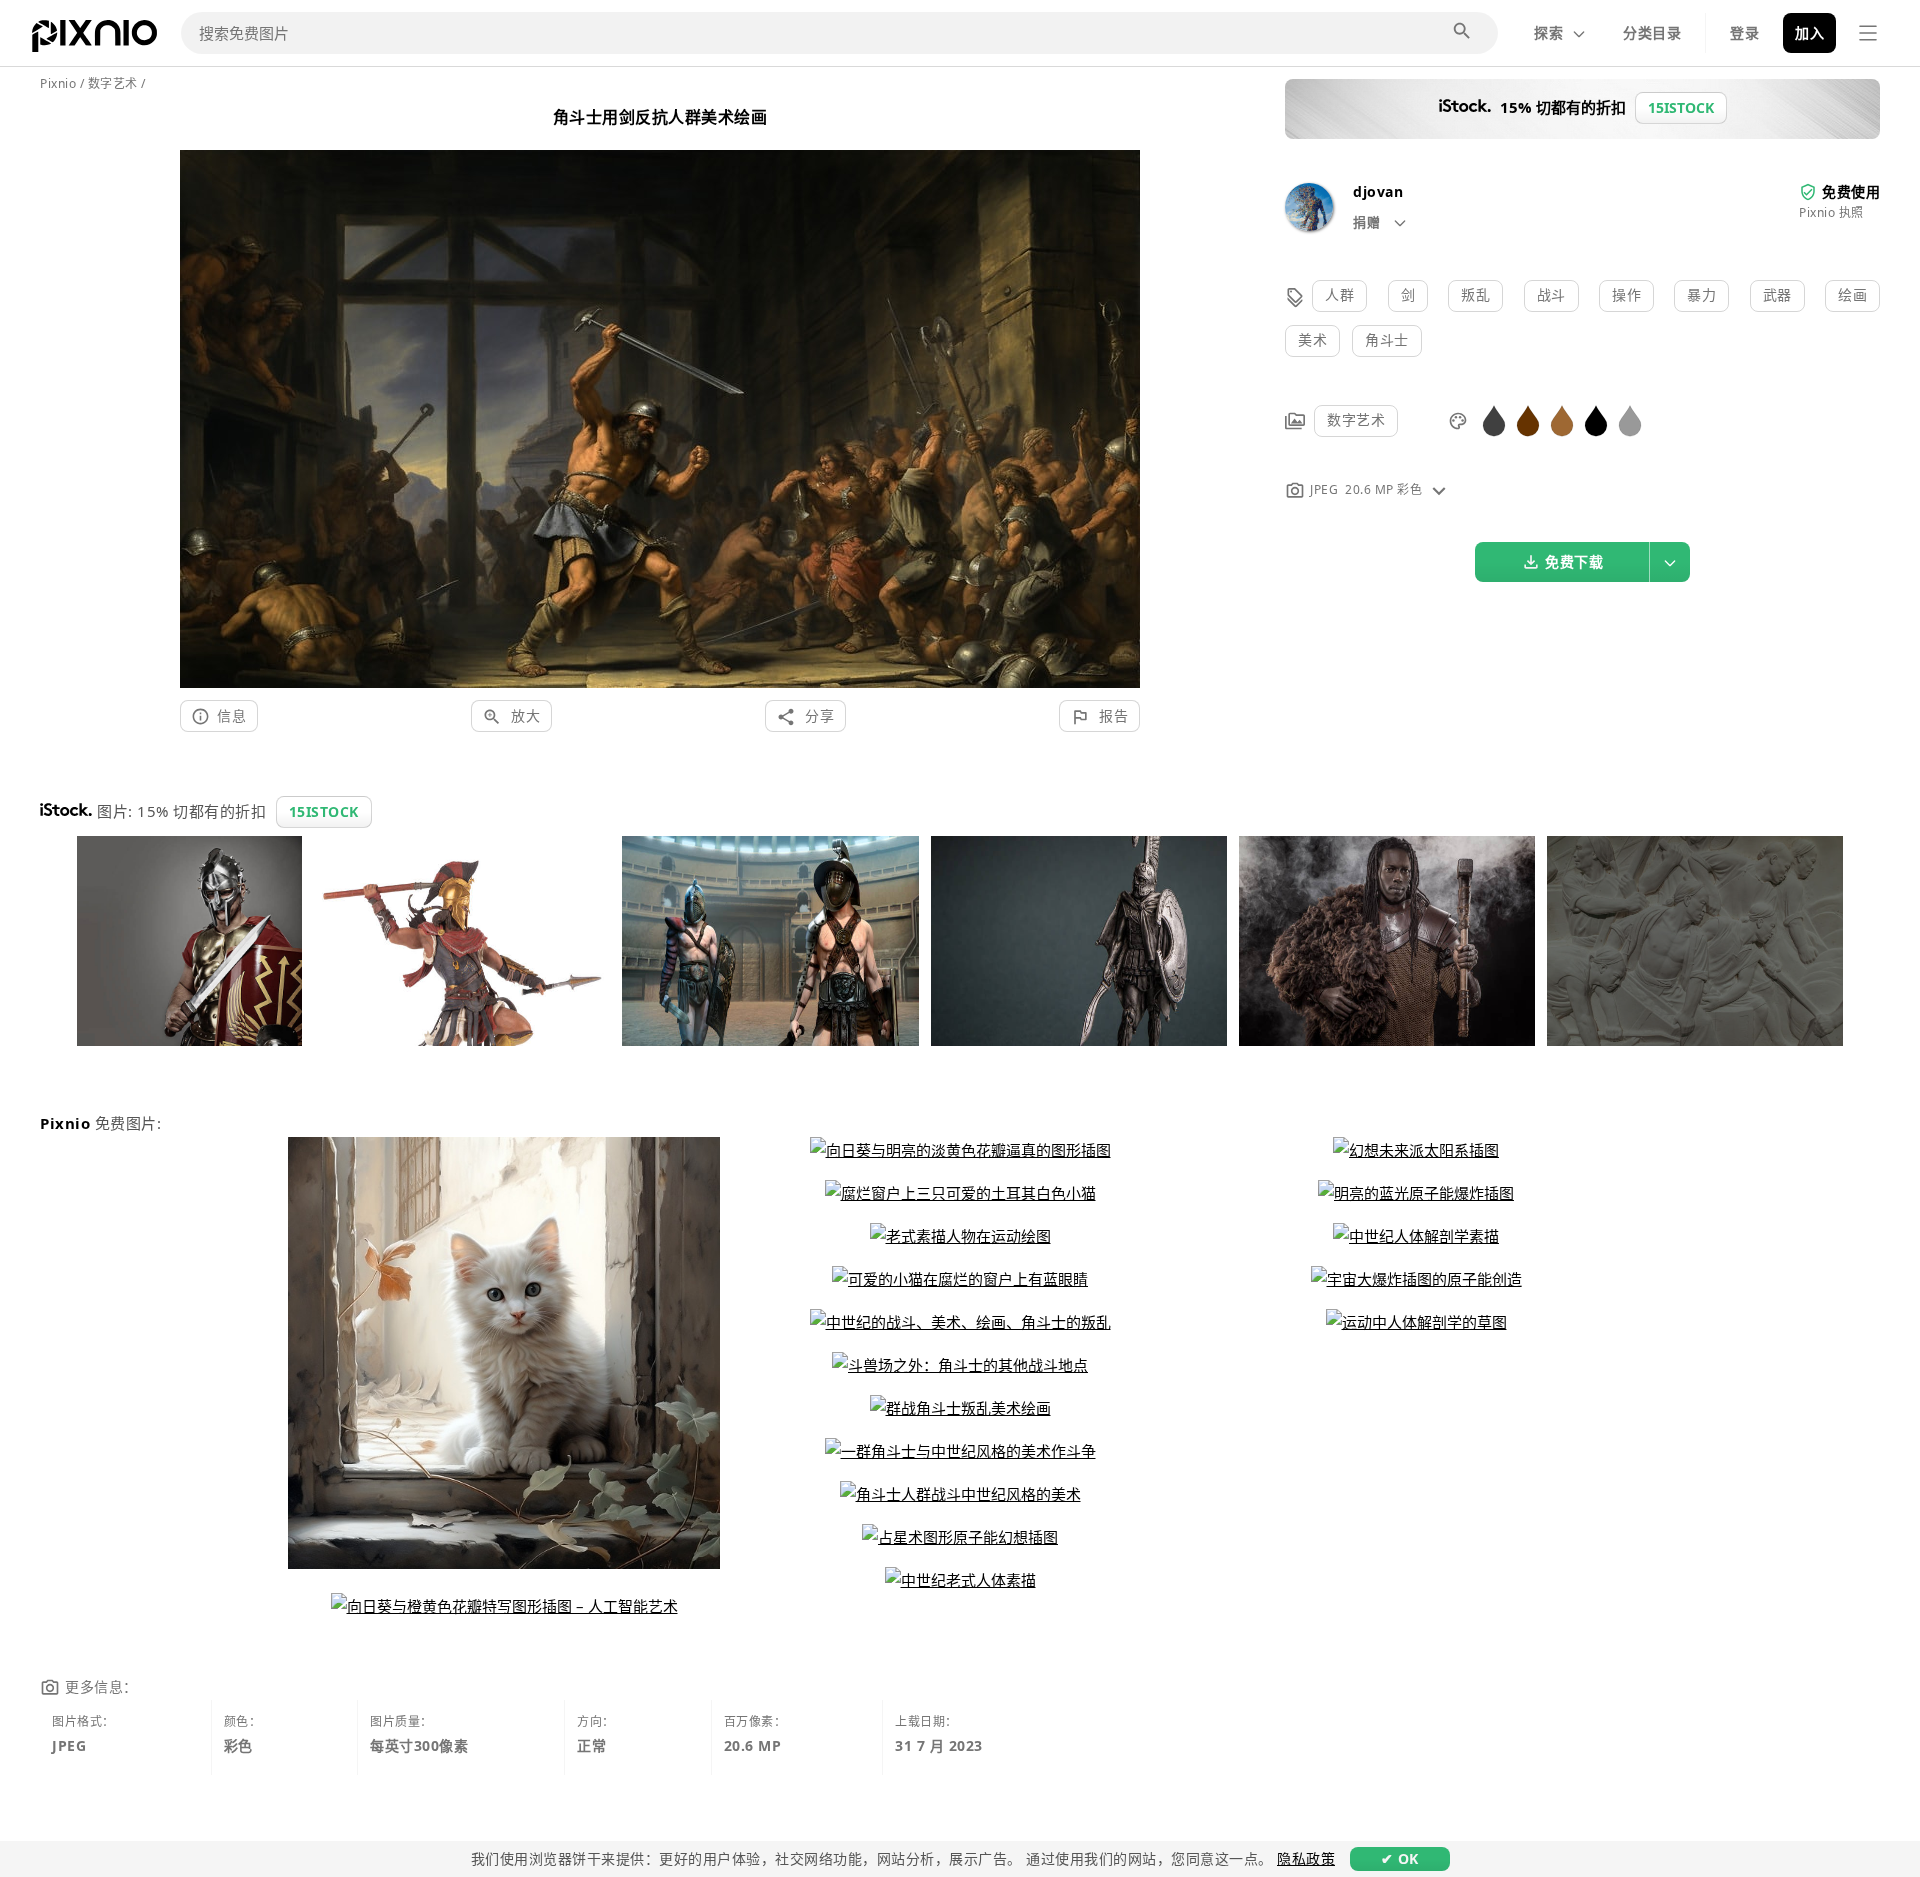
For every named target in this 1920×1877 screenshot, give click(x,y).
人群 (1339, 294)
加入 (1809, 32)
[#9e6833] (1562, 419)
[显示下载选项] (1670, 562)
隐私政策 (1306, 1858)
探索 (1548, 32)
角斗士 (1387, 339)
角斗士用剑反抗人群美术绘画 (660, 117)
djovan (1378, 191)
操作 (1626, 294)
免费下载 (1574, 561)
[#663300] (1528, 419)
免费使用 (1851, 191)
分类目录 (1652, 32)
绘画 (1852, 294)
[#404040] (1494, 419)
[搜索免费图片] (1463, 32)
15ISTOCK (324, 811)
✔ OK (1400, 1858)
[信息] (1439, 489)
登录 (1744, 32)
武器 (1777, 294)
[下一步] (1117, 394)
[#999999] (1630, 419)
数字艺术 (1356, 419)
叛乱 (1475, 294)
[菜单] (1868, 33)
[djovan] (1309, 225)
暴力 (1701, 294)
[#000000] (1596, 419)
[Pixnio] (94, 40)
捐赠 (1368, 222)
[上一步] (202, 394)
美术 (1312, 339)
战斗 (1551, 294)
